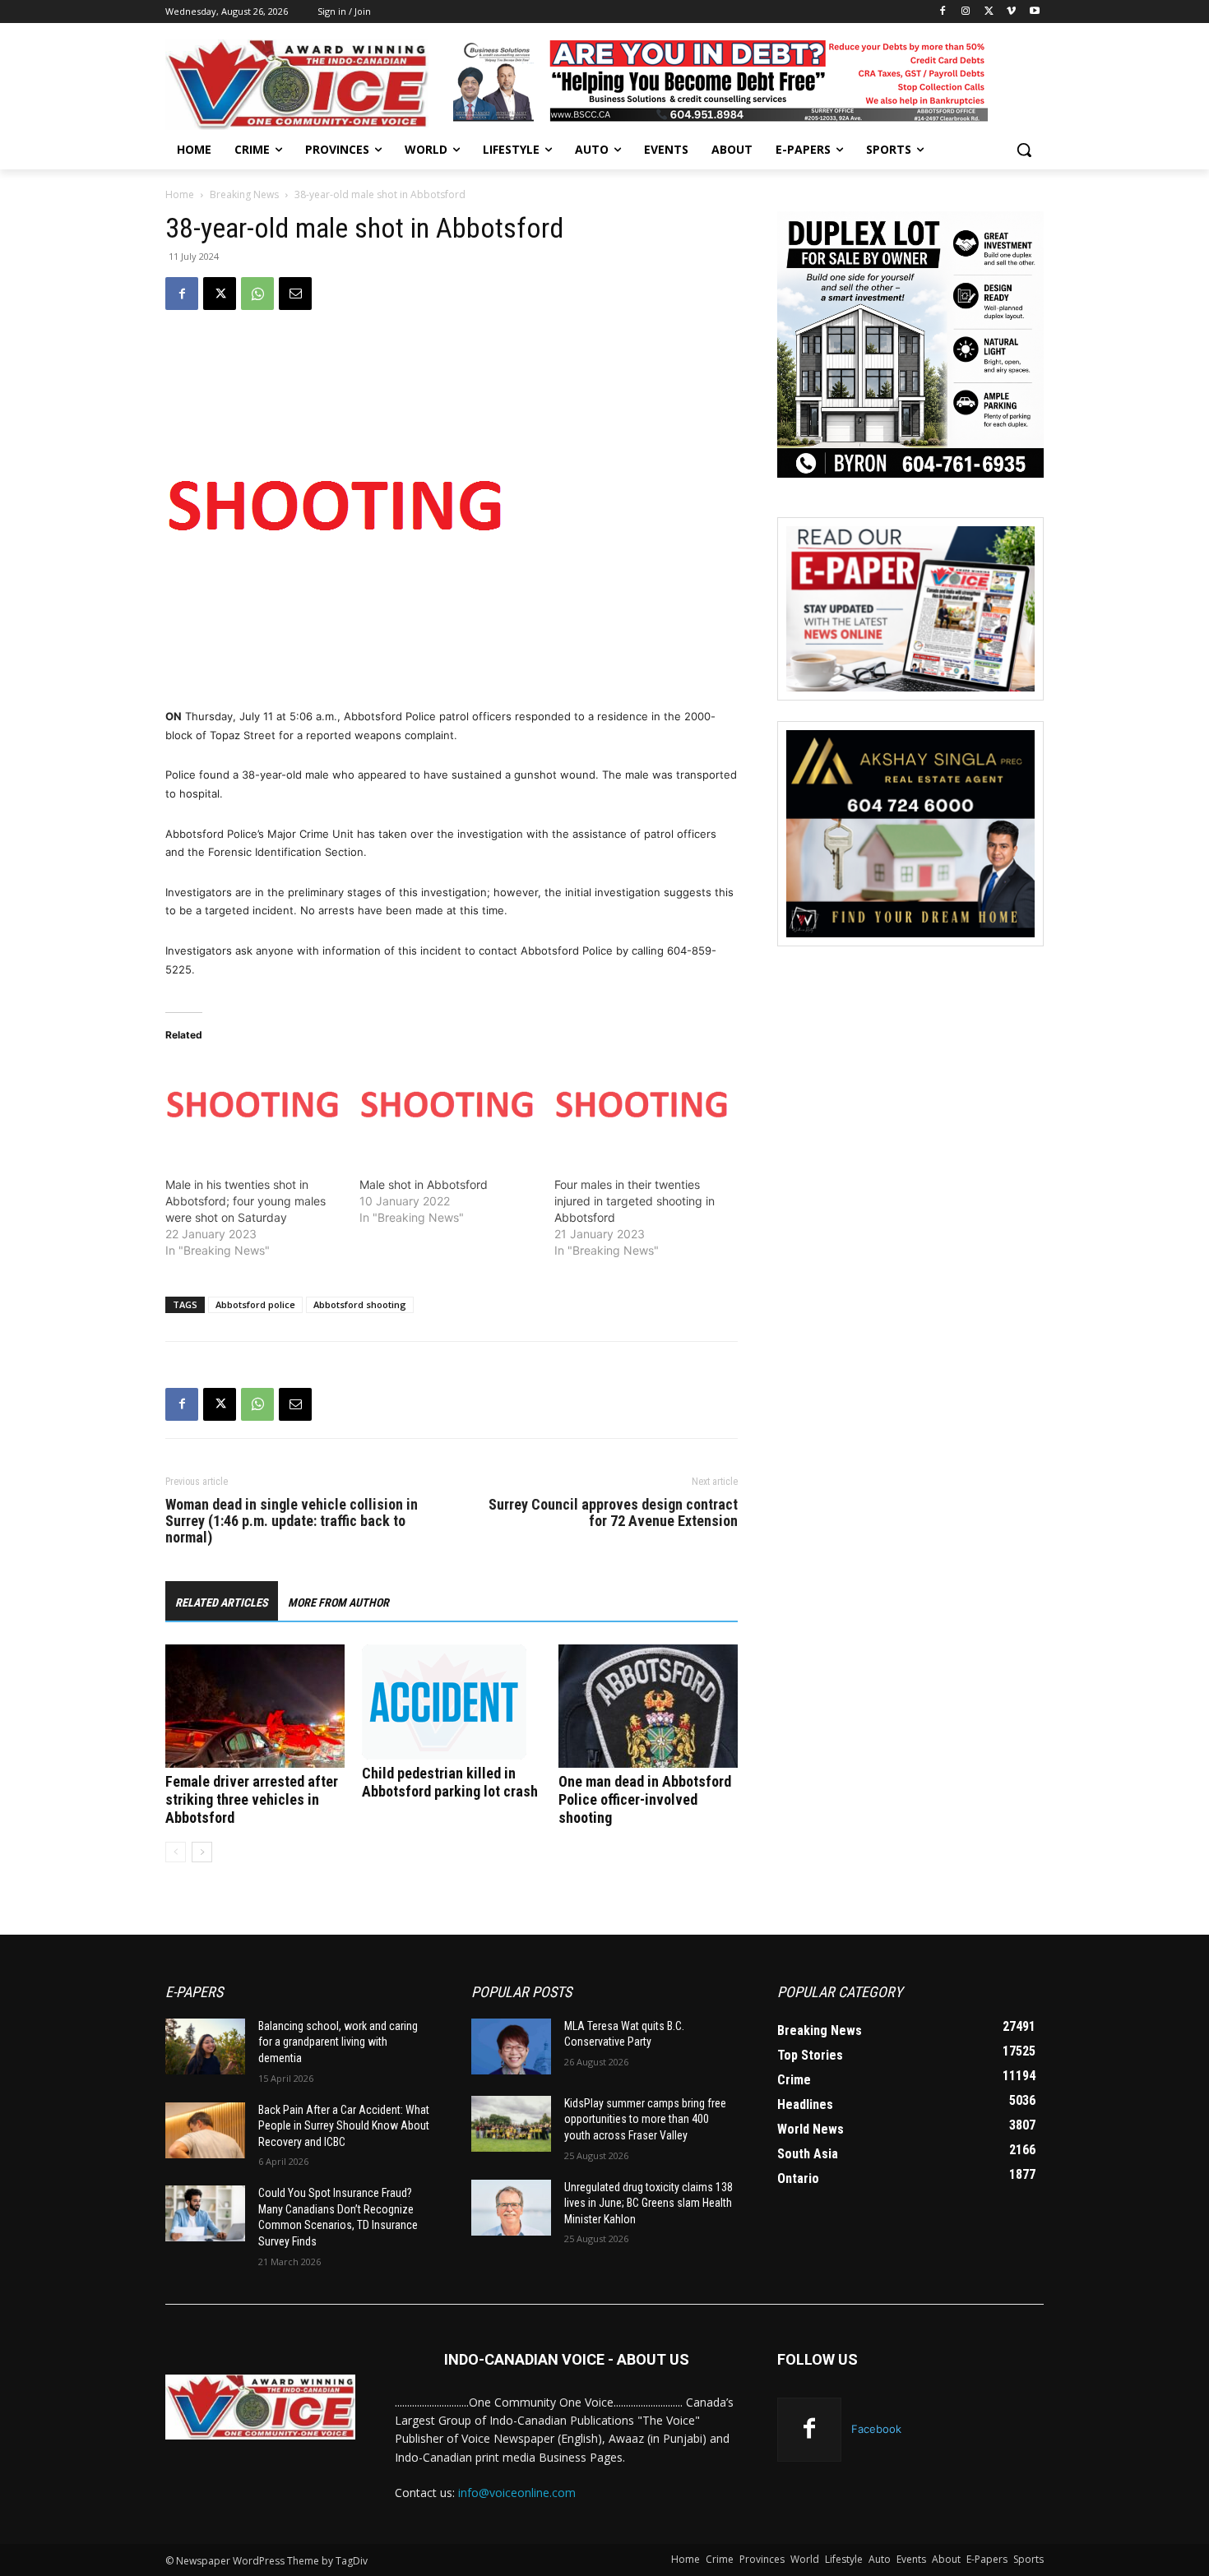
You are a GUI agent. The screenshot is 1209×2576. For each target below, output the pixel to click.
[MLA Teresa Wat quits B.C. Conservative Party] (511, 2046)
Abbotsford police (255, 1304)
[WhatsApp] (257, 294)
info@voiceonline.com (517, 2493)
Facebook (876, 2429)
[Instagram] (966, 12)
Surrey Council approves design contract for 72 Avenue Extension (613, 1513)
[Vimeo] (1011, 12)
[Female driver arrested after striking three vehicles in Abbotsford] (255, 1706)
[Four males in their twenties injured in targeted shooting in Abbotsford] (643, 1108)
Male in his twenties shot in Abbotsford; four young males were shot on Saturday (246, 1201)
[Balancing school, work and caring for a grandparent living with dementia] (205, 2046)
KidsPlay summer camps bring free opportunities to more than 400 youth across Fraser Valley (645, 2119)
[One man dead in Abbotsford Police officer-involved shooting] (648, 1706)
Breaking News (244, 194)
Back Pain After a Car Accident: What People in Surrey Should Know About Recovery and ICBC (344, 2126)
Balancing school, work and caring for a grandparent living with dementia (338, 2042)
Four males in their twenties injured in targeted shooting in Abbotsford (635, 1201)
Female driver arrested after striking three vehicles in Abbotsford (252, 1799)
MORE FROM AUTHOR (338, 1602)
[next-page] (202, 1852)
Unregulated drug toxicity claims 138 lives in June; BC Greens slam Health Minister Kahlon (649, 2203)
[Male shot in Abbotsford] (448, 1108)
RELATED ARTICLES (222, 1602)
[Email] (295, 294)
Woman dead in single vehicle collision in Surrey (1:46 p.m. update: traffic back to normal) (292, 1521)
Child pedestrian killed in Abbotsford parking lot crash (450, 1782)
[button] (1024, 150)
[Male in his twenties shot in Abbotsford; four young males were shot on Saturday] (254, 1108)
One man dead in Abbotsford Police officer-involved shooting (645, 1799)
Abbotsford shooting (360, 1304)
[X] (989, 12)
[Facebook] (943, 12)
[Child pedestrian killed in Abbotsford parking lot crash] (452, 1702)
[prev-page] (176, 1852)
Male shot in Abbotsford (424, 1184)
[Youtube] (1034, 12)
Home (180, 194)
